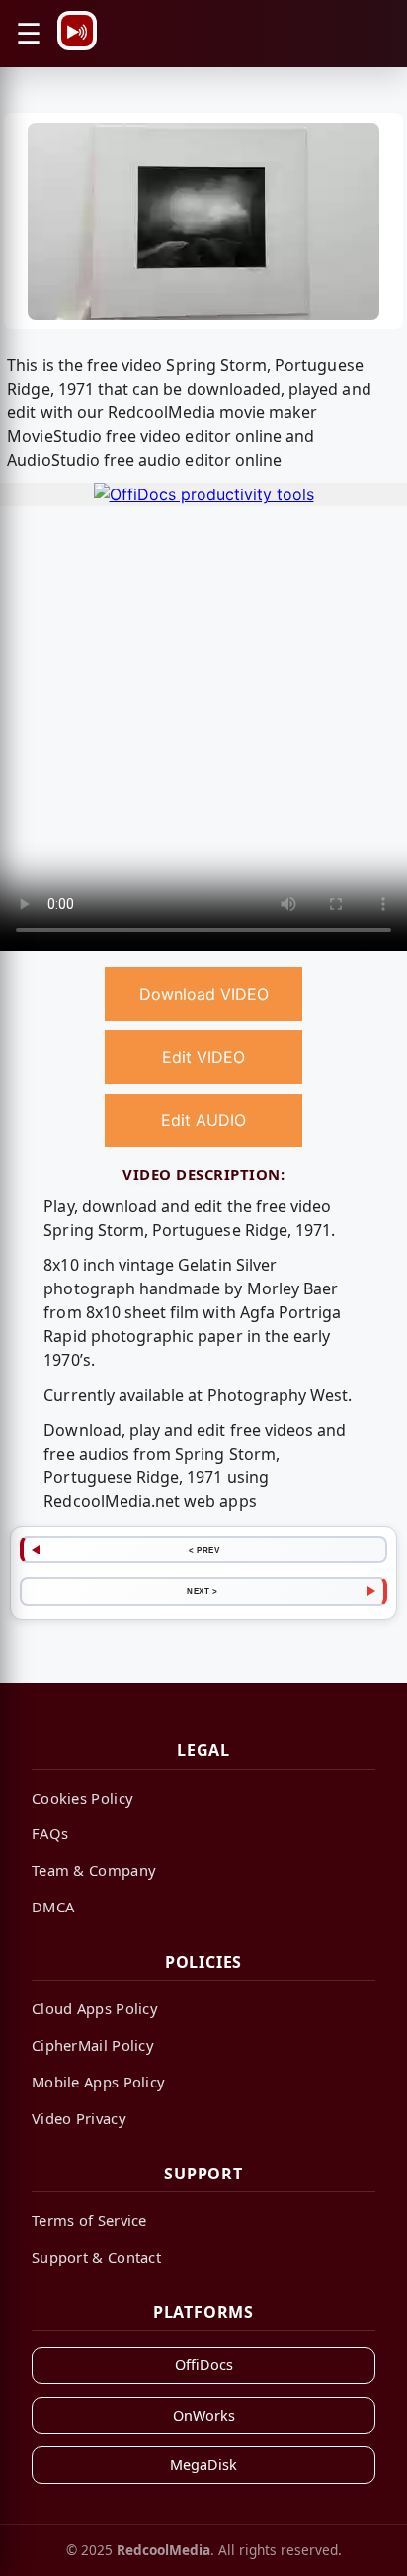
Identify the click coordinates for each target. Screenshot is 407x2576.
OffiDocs (204, 2365)
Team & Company (94, 1870)
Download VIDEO (204, 994)
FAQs (50, 1833)
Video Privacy (79, 2118)
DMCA (53, 1907)
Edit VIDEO (203, 1057)
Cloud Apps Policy (95, 2008)
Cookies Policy (82, 1798)
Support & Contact (96, 2257)
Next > (202, 1591)
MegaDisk (203, 2465)
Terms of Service (89, 2220)
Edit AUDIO (203, 1120)
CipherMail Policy (93, 2045)
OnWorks (204, 2415)
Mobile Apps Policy (98, 2082)
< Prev (204, 1550)
